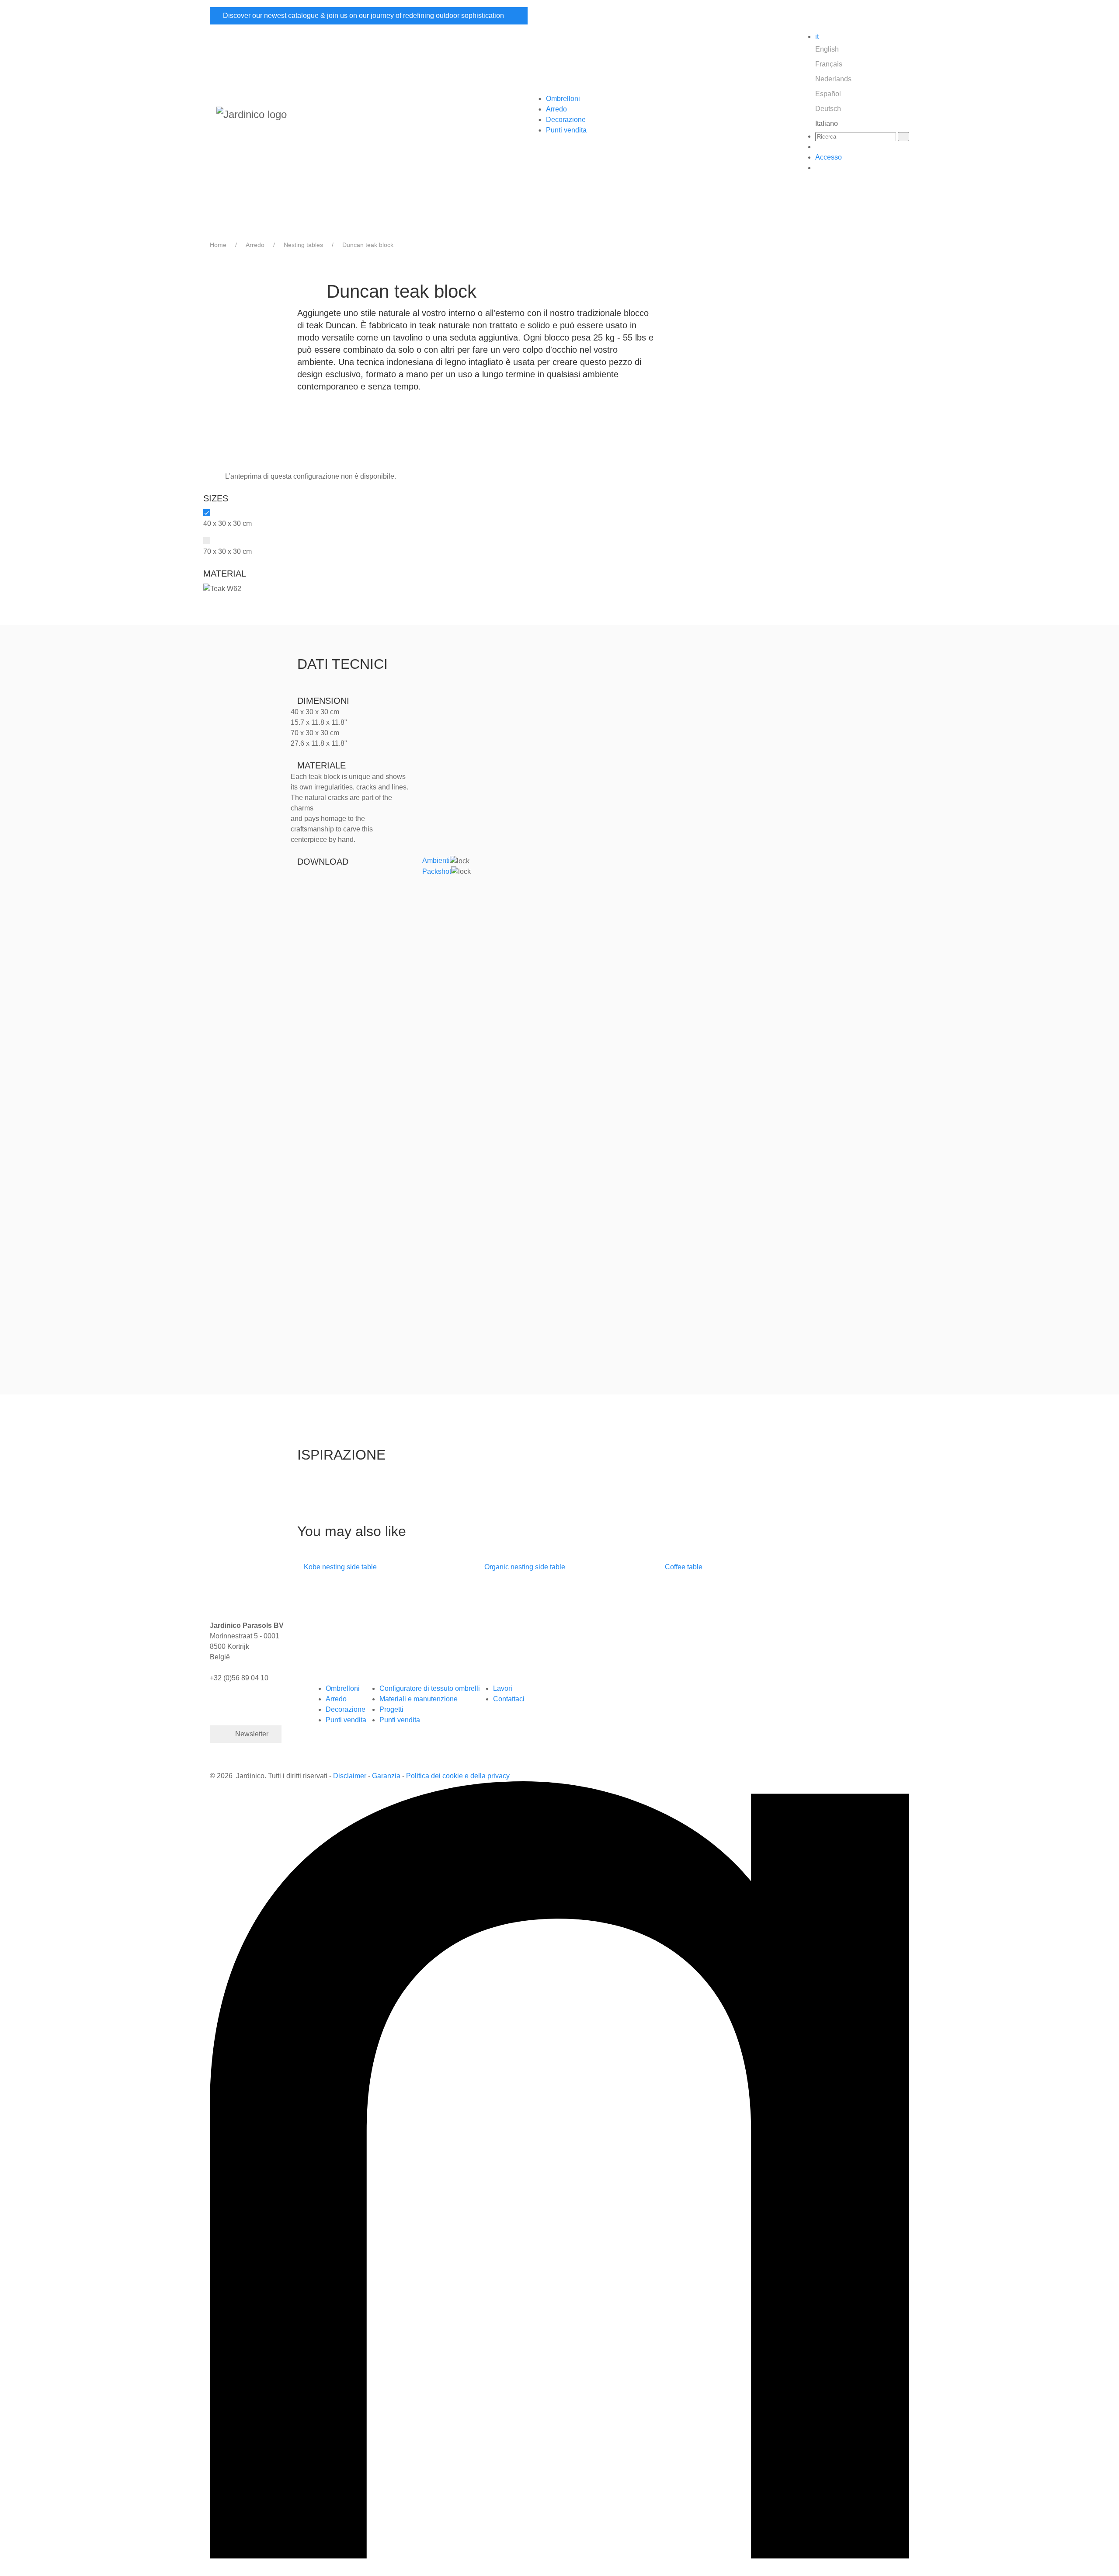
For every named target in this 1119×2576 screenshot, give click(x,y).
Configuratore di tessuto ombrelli (430, 1688)
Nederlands (833, 79)
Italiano (827, 123)
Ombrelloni (563, 99)
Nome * (319, 909)
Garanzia (386, 1776)
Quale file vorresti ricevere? (350, 1045)
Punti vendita (566, 130)
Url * (315, 1169)
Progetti (391, 1709)
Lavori (503, 1688)
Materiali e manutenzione (419, 1699)
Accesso (829, 157)
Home (218, 245)
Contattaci (509, 1699)
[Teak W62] (222, 588)
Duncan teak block (368, 245)
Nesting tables (303, 245)
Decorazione (566, 120)
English (827, 49)
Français (829, 64)
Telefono (321, 995)
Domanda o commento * (345, 1087)
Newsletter (252, 1734)
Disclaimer (351, 1776)
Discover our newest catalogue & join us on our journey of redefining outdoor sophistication (364, 16)
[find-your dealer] (818, 147)
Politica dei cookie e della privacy (458, 1776)
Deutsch (828, 109)
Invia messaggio (346, 1301)
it (817, 37)
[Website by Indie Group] (559, 2169)
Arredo (556, 109)
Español (828, 94)
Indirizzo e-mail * (334, 952)
